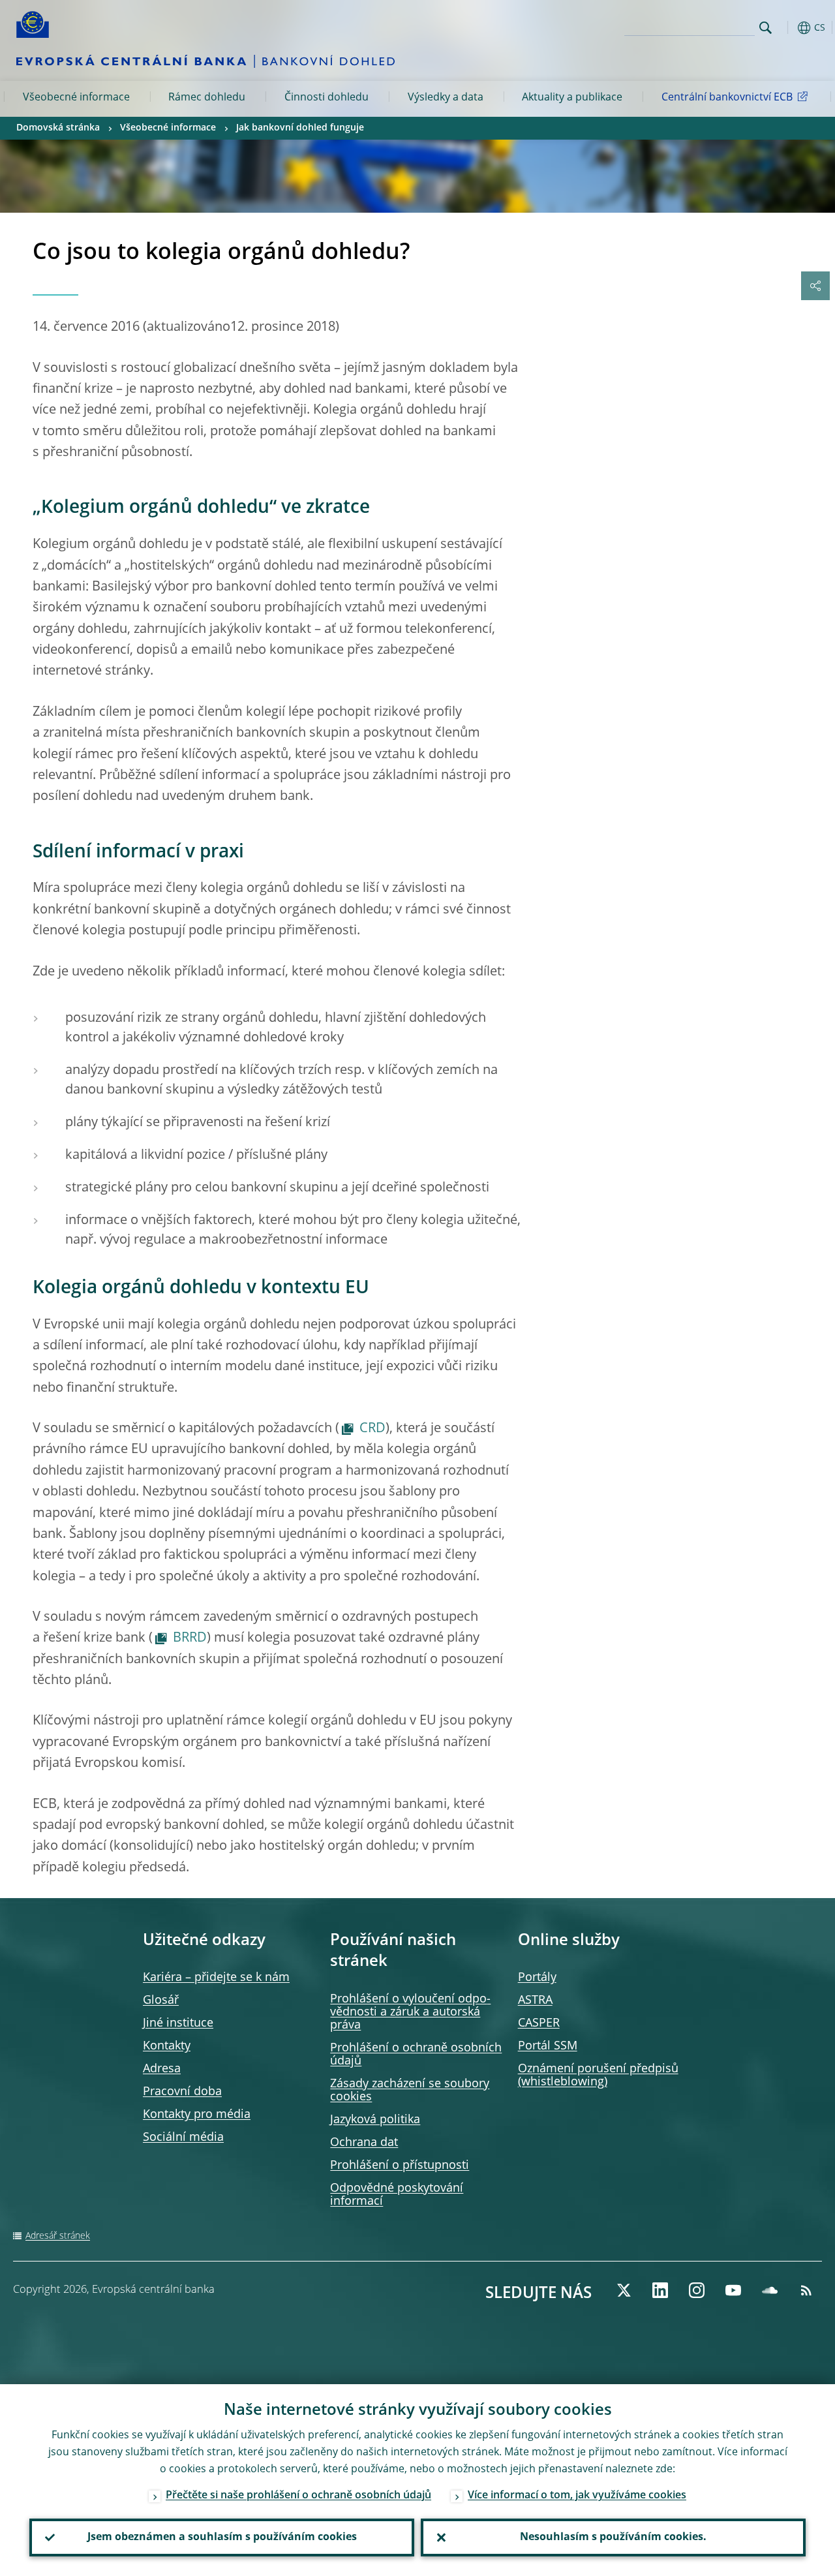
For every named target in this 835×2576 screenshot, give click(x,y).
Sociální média (183, 2138)
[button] (786, 28)
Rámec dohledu (207, 98)
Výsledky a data (446, 98)
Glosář (161, 2001)
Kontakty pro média (197, 2115)
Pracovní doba (182, 2092)
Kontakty (167, 2046)
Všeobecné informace (76, 98)
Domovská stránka (58, 128)
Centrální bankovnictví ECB (727, 98)
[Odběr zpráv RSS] (806, 2290)
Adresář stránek (58, 2236)
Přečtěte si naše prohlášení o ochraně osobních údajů (298, 2496)
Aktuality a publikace (572, 98)
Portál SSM (548, 2046)
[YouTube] (733, 2290)
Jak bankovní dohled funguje (300, 128)
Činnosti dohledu (326, 98)
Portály (537, 1978)
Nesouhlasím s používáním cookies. (613, 2538)
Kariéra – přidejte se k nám (216, 1978)
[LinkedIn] (660, 2290)
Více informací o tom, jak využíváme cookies (577, 2496)
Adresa (162, 2069)
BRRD (190, 1638)
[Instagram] (697, 2290)
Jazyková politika (375, 2120)
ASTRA (535, 2001)
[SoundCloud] (770, 2290)
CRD (372, 1429)
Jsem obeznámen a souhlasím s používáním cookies (222, 2538)
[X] (624, 2290)
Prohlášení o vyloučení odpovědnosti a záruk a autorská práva (410, 2012)
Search (766, 28)
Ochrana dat (364, 2143)
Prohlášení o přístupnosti (400, 2166)
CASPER (539, 2023)
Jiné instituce (178, 2023)
